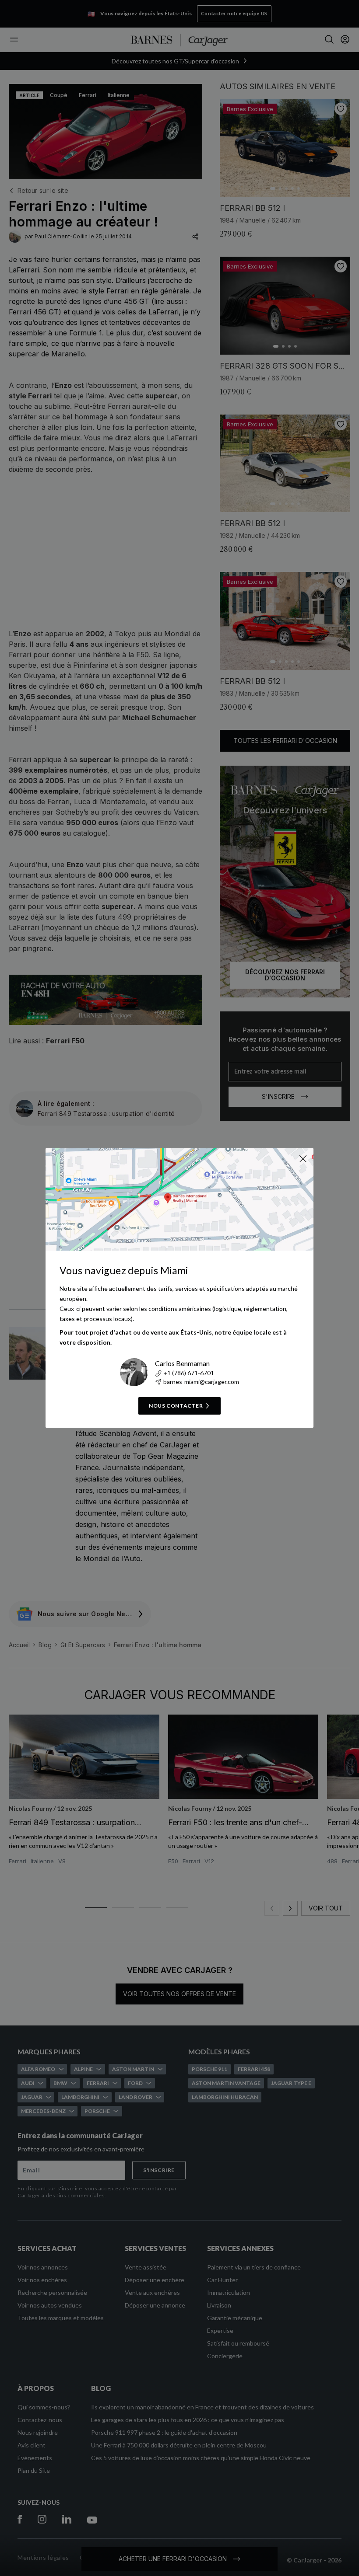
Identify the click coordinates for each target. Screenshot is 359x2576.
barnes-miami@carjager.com (201, 1382)
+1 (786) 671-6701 (189, 1373)
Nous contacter (176, 1406)
